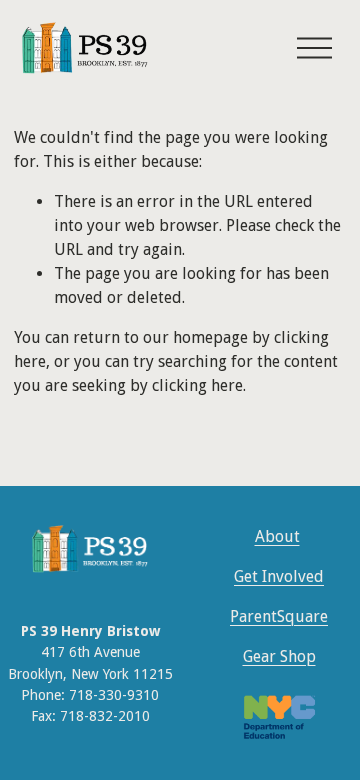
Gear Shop (279, 656)
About (277, 536)
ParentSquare (279, 616)
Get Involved (279, 576)
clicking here (197, 385)
